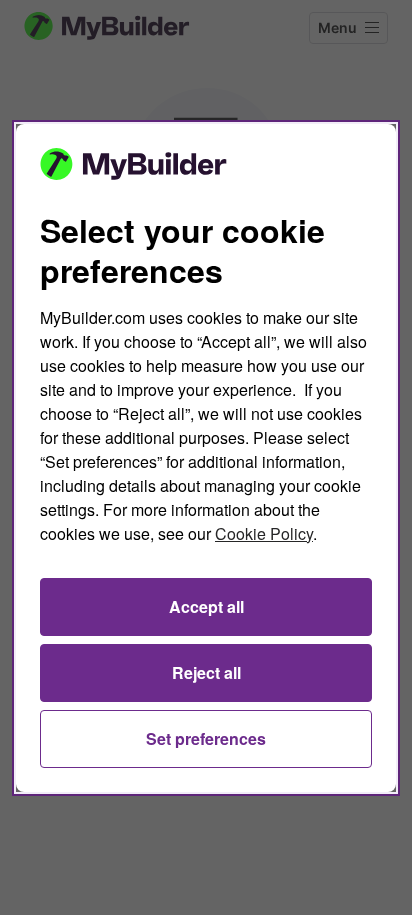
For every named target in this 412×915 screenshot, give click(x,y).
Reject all (206, 672)
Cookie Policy (264, 533)
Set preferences (206, 738)
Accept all (206, 606)
